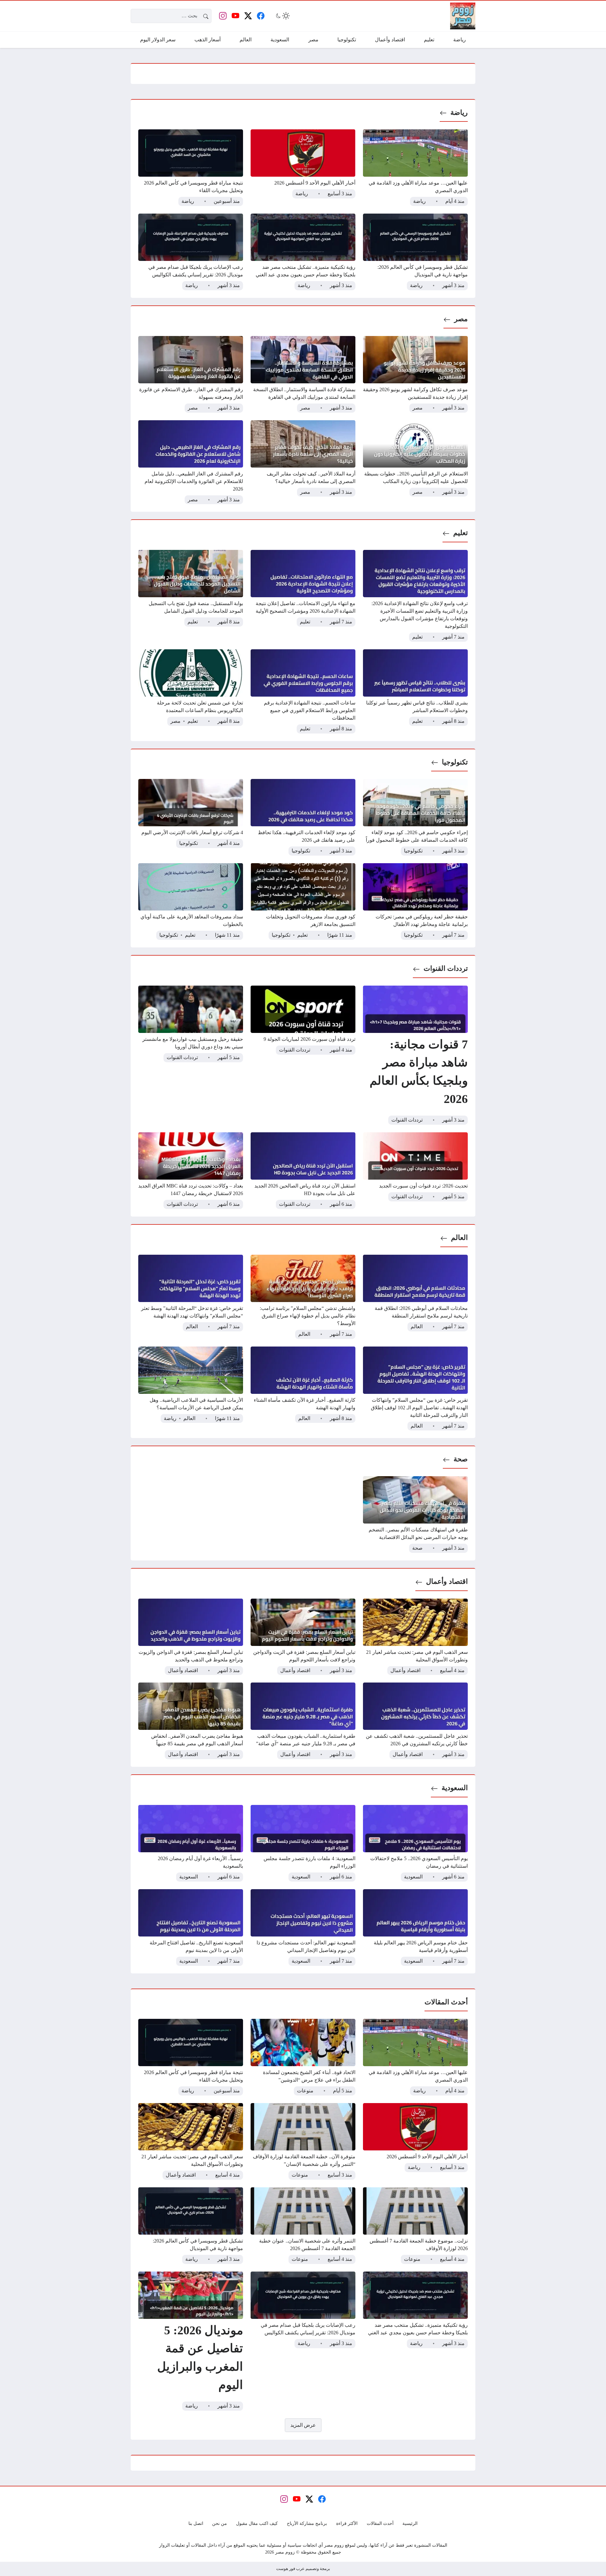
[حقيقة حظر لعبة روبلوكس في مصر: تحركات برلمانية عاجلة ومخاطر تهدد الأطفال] (415, 902)
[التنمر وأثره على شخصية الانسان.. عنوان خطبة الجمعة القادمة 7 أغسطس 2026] (303, 2226)
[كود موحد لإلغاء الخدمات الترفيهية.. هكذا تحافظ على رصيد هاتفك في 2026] (303, 817)
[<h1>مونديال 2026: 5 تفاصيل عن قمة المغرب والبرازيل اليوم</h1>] (191, 2341)
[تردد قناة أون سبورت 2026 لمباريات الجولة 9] (303, 1055)
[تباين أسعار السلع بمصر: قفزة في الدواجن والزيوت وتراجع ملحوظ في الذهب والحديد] (191, 1637)
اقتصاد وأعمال (447, 1581)
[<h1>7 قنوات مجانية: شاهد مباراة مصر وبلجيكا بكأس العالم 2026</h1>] (415, 1055)
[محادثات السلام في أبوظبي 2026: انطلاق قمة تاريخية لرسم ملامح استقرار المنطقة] (415, 1297)
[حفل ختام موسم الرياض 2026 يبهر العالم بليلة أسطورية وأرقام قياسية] (415, 1928)
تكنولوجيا (455, 762)
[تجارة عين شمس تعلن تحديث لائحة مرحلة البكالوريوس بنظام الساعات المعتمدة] (191, 691)
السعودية (455, 1788)
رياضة (459, 112)
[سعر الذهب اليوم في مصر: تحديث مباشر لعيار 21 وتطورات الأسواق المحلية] (415, 1637)
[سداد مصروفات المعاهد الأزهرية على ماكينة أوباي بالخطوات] (191, 902)
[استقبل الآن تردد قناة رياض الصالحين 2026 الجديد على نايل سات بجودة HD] (303, 1171)
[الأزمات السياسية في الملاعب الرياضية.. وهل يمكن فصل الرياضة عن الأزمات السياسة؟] (191, 1389)
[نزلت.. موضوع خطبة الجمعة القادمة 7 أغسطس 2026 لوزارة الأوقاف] (415, 2226)
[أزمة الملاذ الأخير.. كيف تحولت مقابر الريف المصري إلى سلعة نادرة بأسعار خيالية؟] (303, 462)
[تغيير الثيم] (282, 16)
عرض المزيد (303, 2425)
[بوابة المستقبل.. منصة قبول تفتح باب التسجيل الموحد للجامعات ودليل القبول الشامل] (191, 596)
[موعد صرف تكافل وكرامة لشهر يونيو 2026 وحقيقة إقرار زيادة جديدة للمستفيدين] (415, 374)
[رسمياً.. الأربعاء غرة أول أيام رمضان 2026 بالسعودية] (191, 1843)
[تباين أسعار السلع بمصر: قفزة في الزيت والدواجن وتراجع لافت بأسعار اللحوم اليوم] (303, 1637)
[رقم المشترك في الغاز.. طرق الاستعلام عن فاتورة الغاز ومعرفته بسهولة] (191, 374)
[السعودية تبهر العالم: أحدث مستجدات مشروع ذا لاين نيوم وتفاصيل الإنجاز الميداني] (303, 1928)
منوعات (305, 2091)
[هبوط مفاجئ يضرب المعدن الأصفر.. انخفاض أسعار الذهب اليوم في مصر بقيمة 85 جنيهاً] (191, 1721)
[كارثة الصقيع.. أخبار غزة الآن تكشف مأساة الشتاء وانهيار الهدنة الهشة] (303, 1389)
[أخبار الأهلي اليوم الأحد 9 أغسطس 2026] (303, 168)
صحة (461, 1459)
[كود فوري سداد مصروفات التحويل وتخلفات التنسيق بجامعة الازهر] (303, 902)
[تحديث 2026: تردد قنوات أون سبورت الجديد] (415, 1171)
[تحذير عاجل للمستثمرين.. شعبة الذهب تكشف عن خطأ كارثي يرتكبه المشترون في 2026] (415, 1721)
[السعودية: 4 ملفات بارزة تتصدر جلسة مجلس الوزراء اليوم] (303, 1843)
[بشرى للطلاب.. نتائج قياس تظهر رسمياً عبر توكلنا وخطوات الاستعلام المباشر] (415, 691)
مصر (461, 319)
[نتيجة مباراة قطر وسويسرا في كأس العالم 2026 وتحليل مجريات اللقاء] (191, 168)
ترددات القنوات (446, 968)
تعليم (460, 533)
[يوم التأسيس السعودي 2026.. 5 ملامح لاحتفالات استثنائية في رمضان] (415, 1843)
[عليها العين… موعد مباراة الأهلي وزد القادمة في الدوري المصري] (415, 168)
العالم (459, 1238)
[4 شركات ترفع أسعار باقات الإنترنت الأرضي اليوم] (191, 817)
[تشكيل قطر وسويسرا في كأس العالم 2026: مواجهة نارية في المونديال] (415, 252)
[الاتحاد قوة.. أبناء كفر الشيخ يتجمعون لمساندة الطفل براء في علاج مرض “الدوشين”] (303, 2057)
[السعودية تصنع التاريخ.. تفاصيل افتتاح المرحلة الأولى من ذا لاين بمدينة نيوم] (191, 1928)
